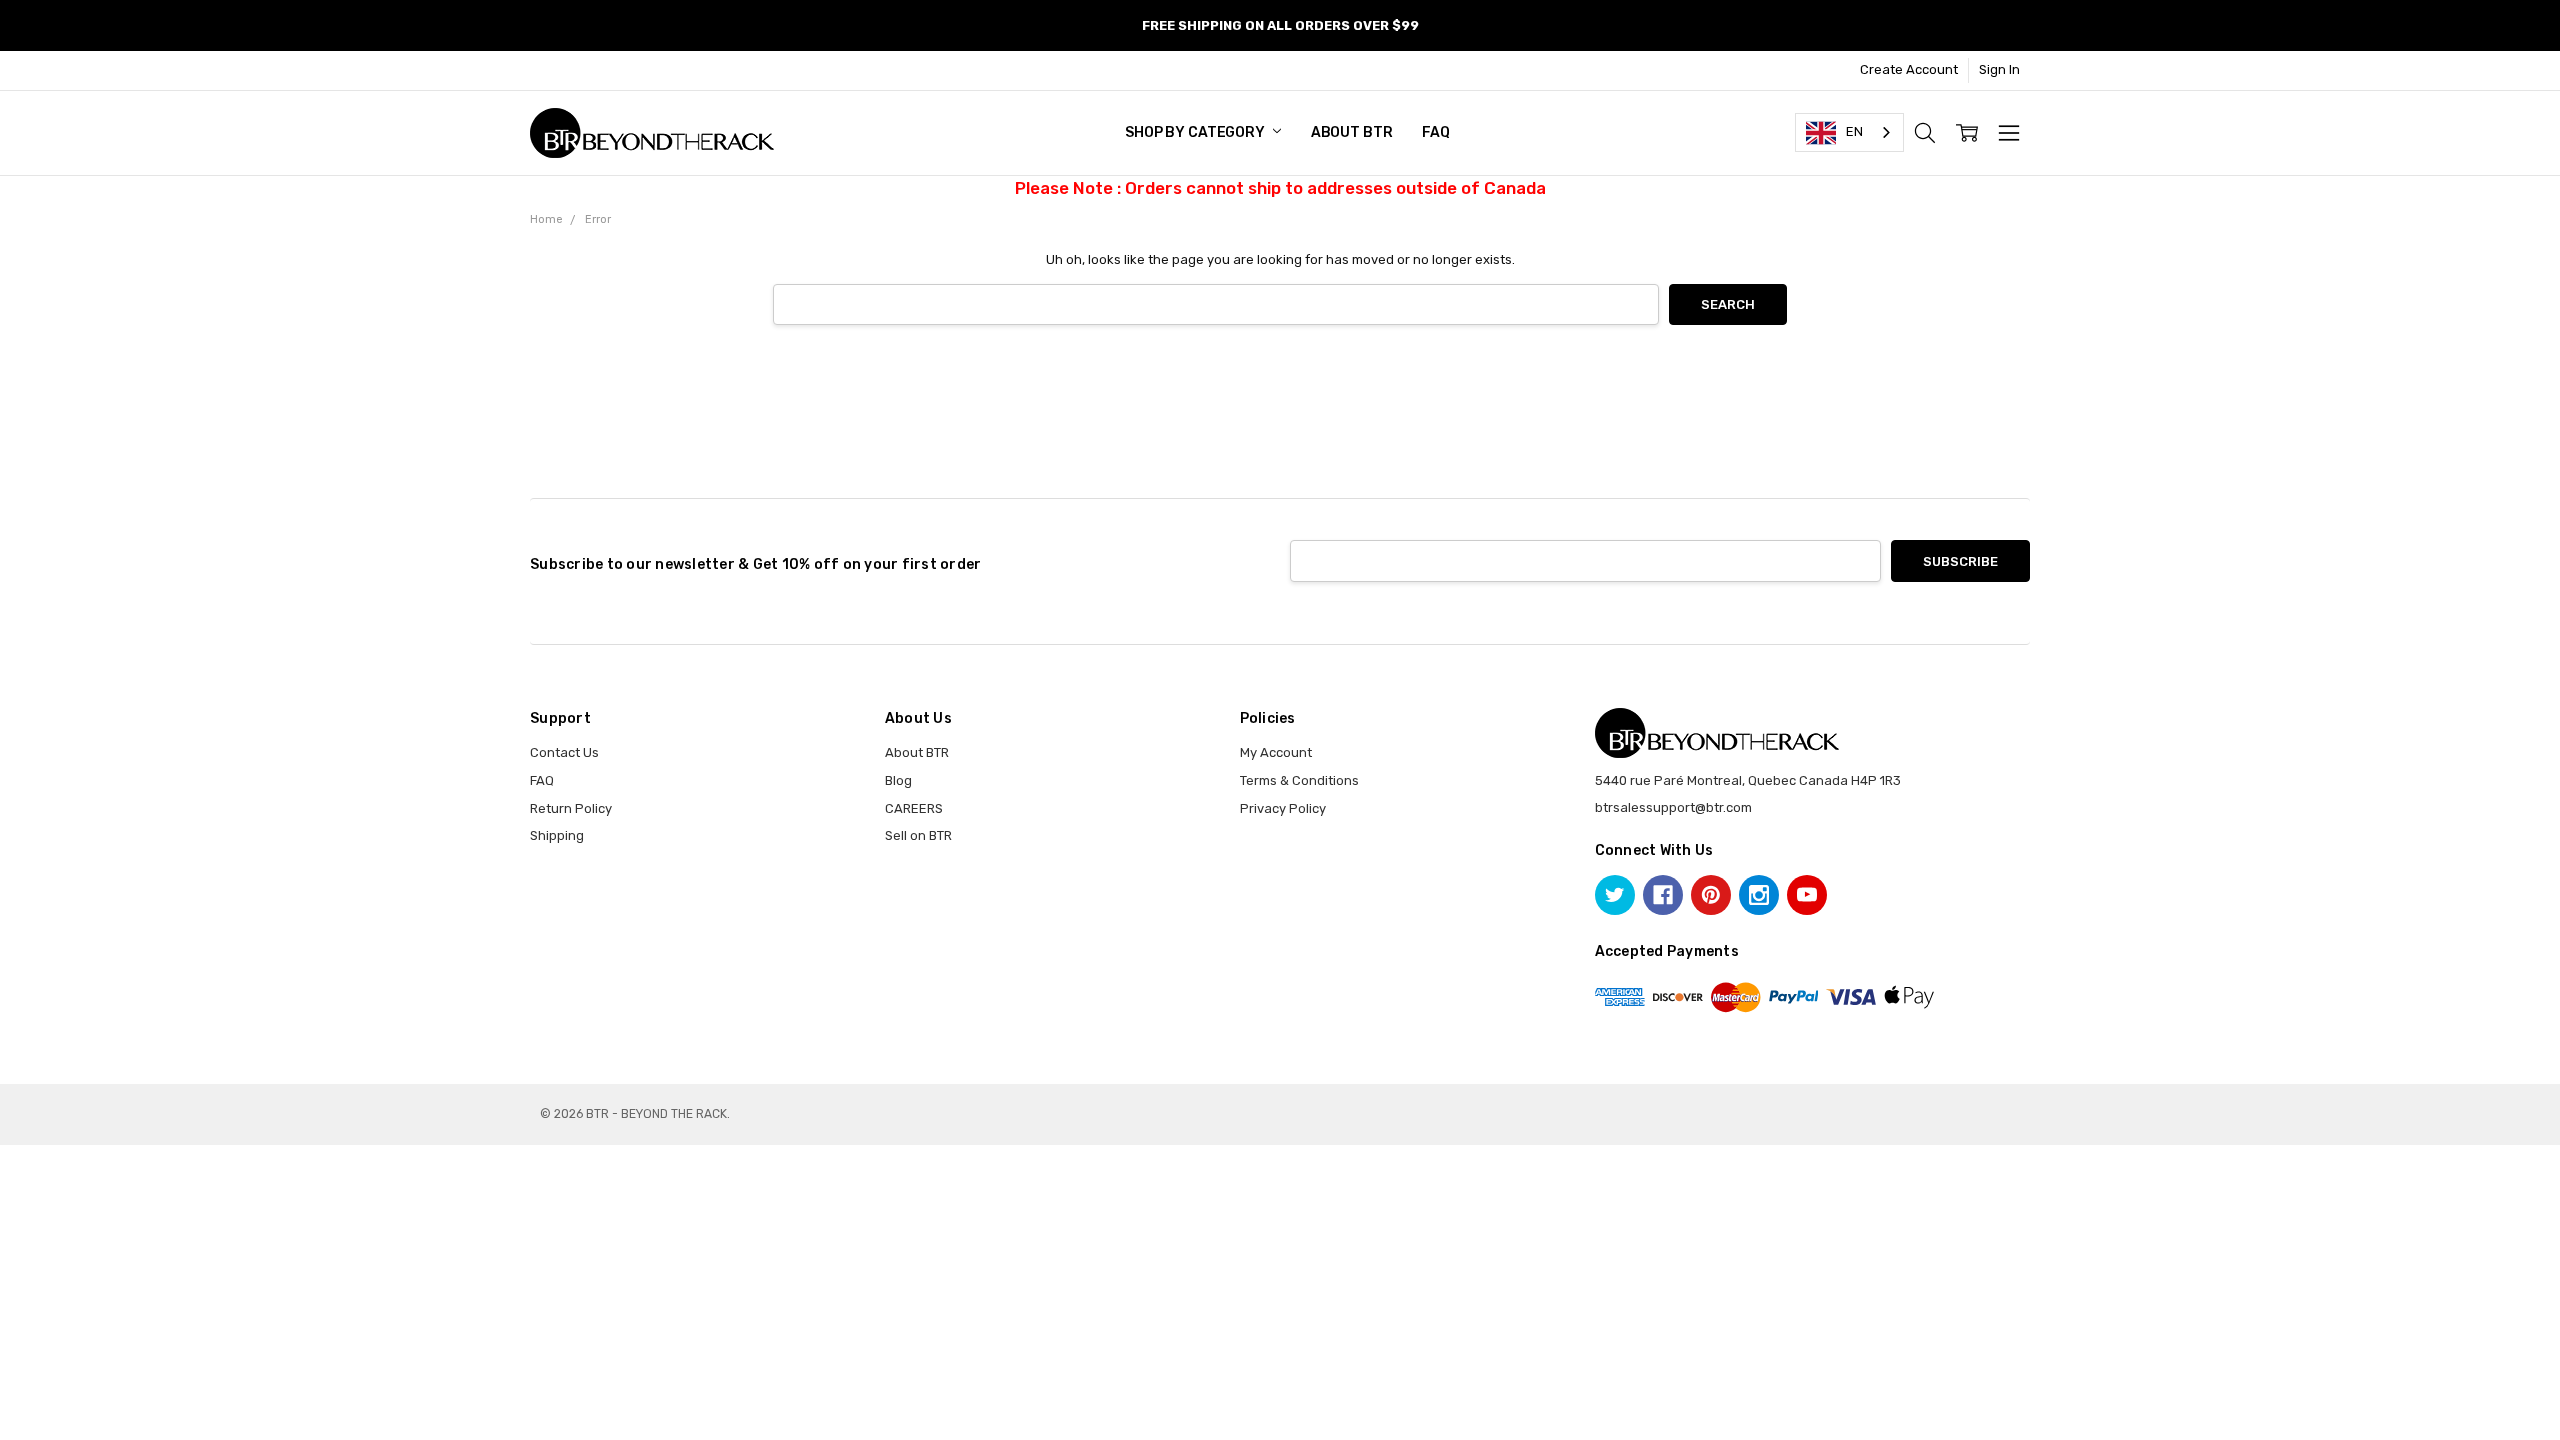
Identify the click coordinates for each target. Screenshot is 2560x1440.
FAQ (1436, 132)
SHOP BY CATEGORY (1196, 132)
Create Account (1909, 69)
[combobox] (1849, 132)
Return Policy (571, 808)
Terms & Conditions (1299, 780)
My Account (1276, 752)
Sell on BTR (918, 835)
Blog (898, 780)
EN (1854, 131)
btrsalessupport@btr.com (1673, 807)
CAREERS (914, 808)
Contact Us (564, 752)
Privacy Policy (1283, 808)
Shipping (557, 835)
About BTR (1352, 132)
